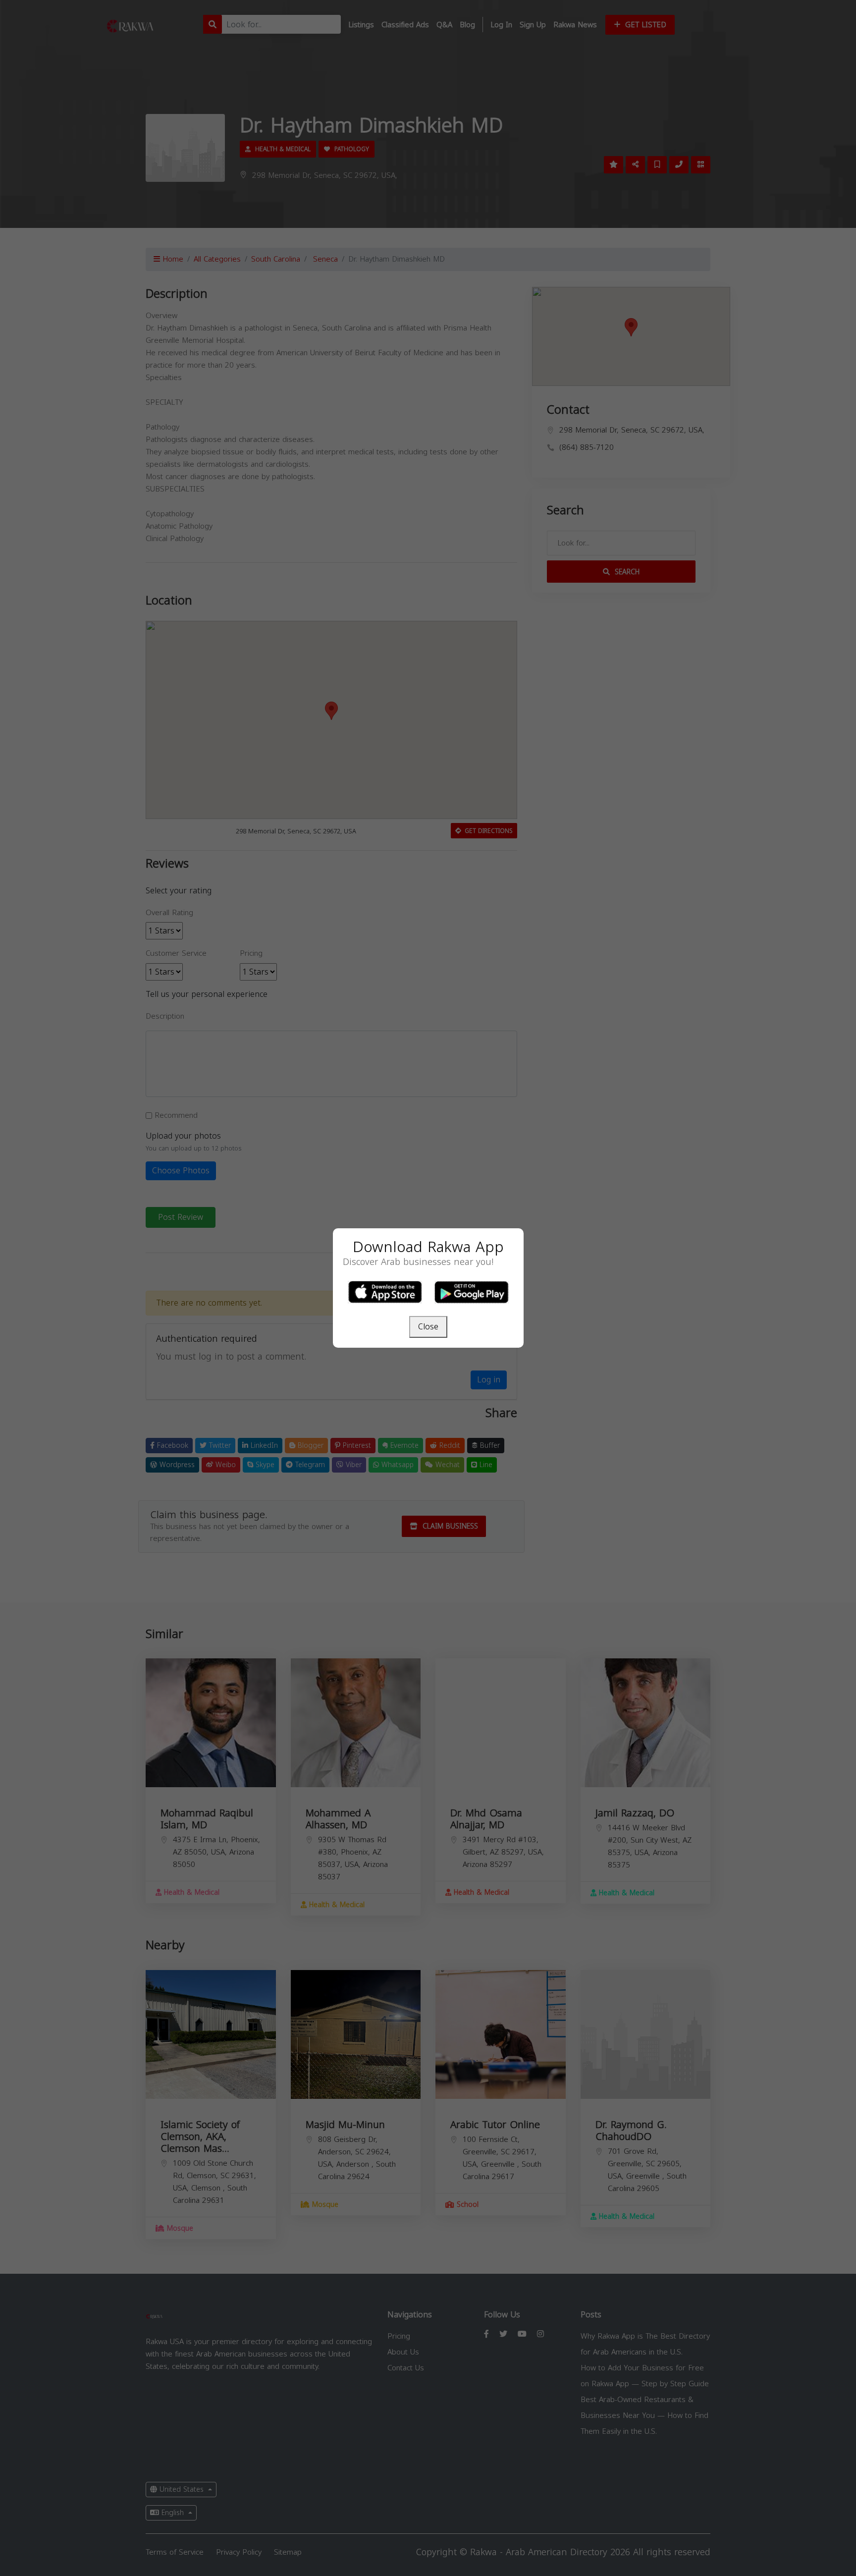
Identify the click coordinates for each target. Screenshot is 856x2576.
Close (428, 1327)
